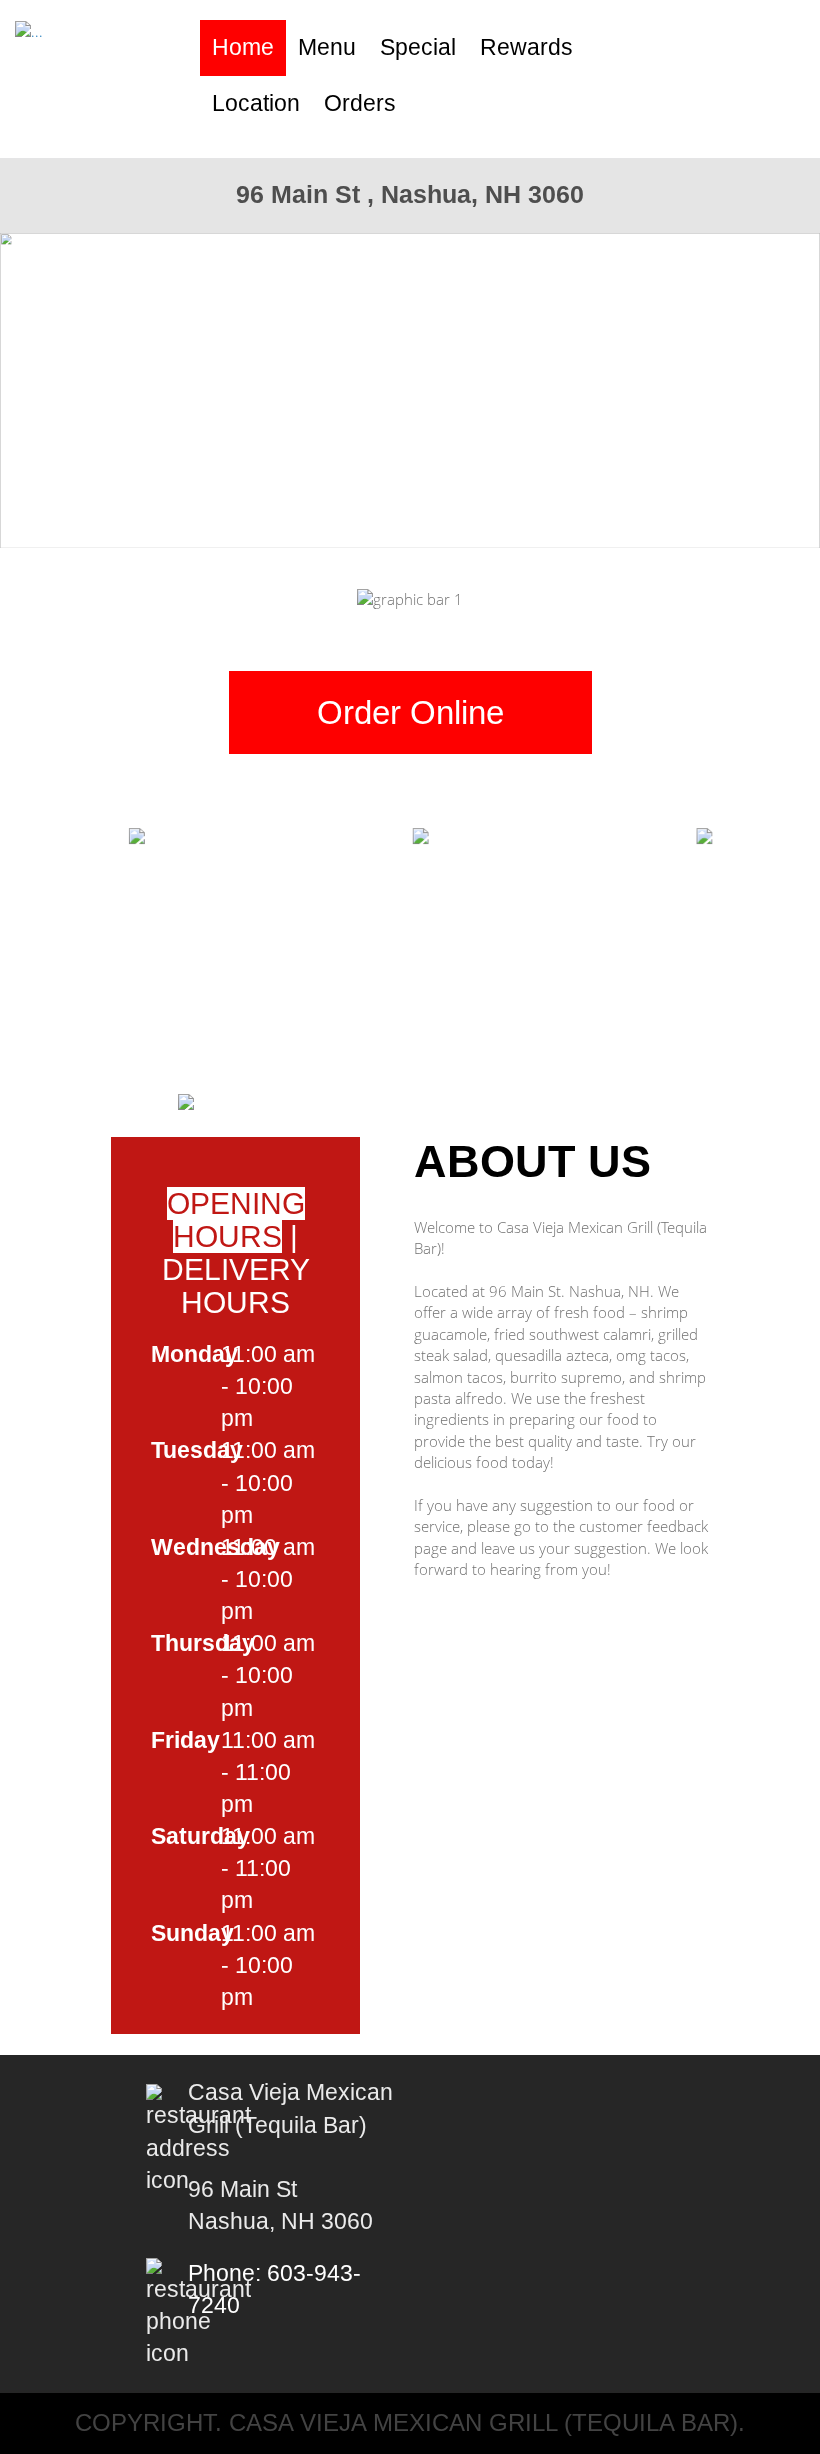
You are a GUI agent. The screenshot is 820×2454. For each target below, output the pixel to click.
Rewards (526, 47)
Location (256, 103)
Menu (327, 47)
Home (243, 47)
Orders (360, 103)
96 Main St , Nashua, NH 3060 (410, 194)
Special (418, 47)
